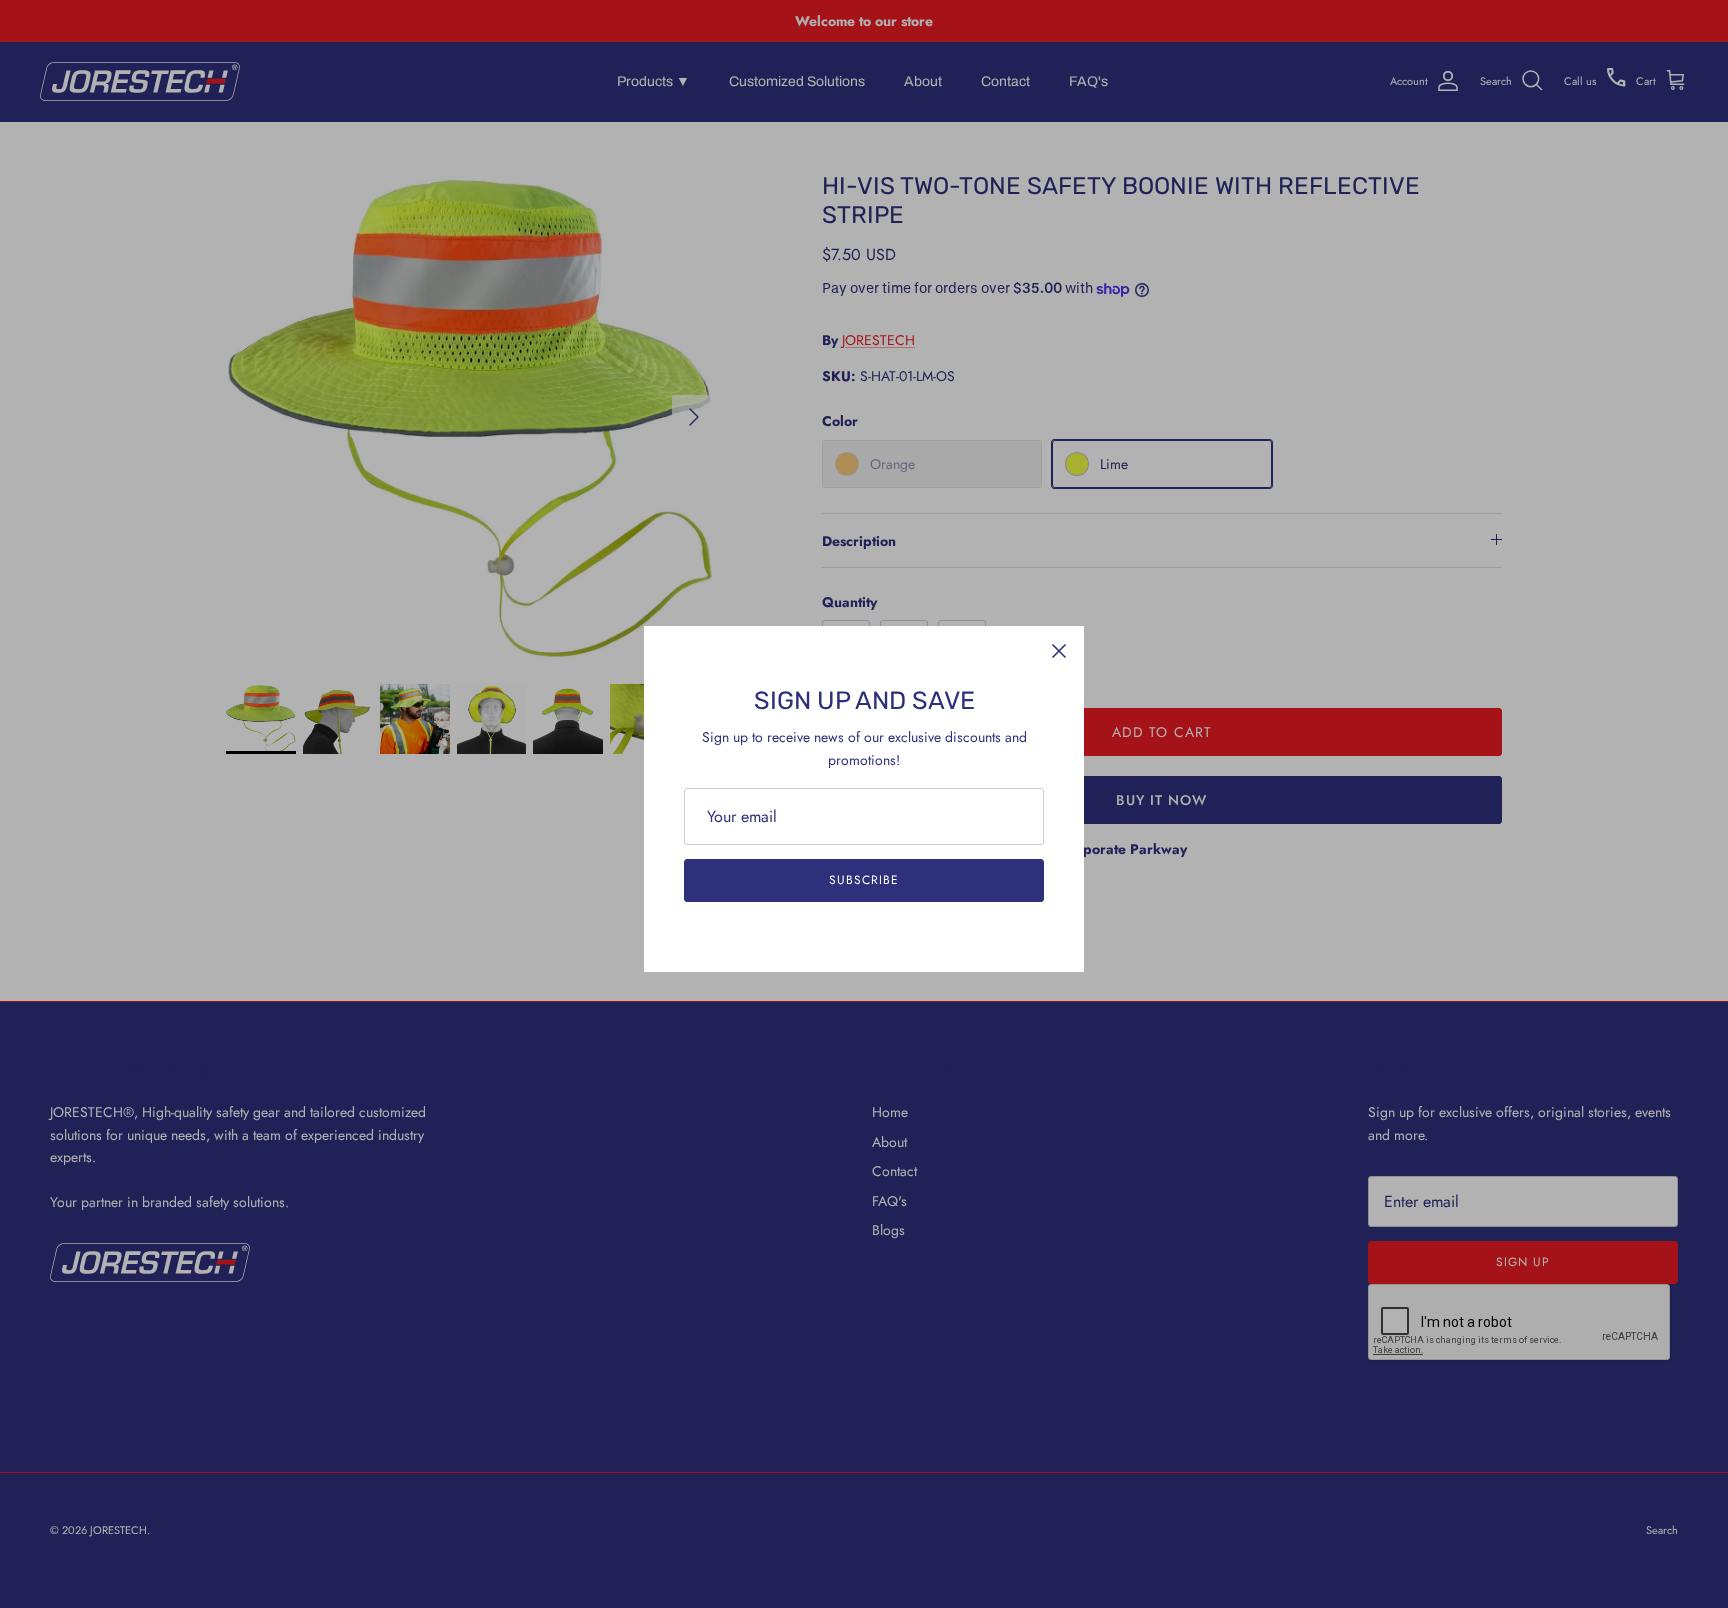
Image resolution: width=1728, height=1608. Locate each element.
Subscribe (864, 880)
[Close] (1059, 651)
